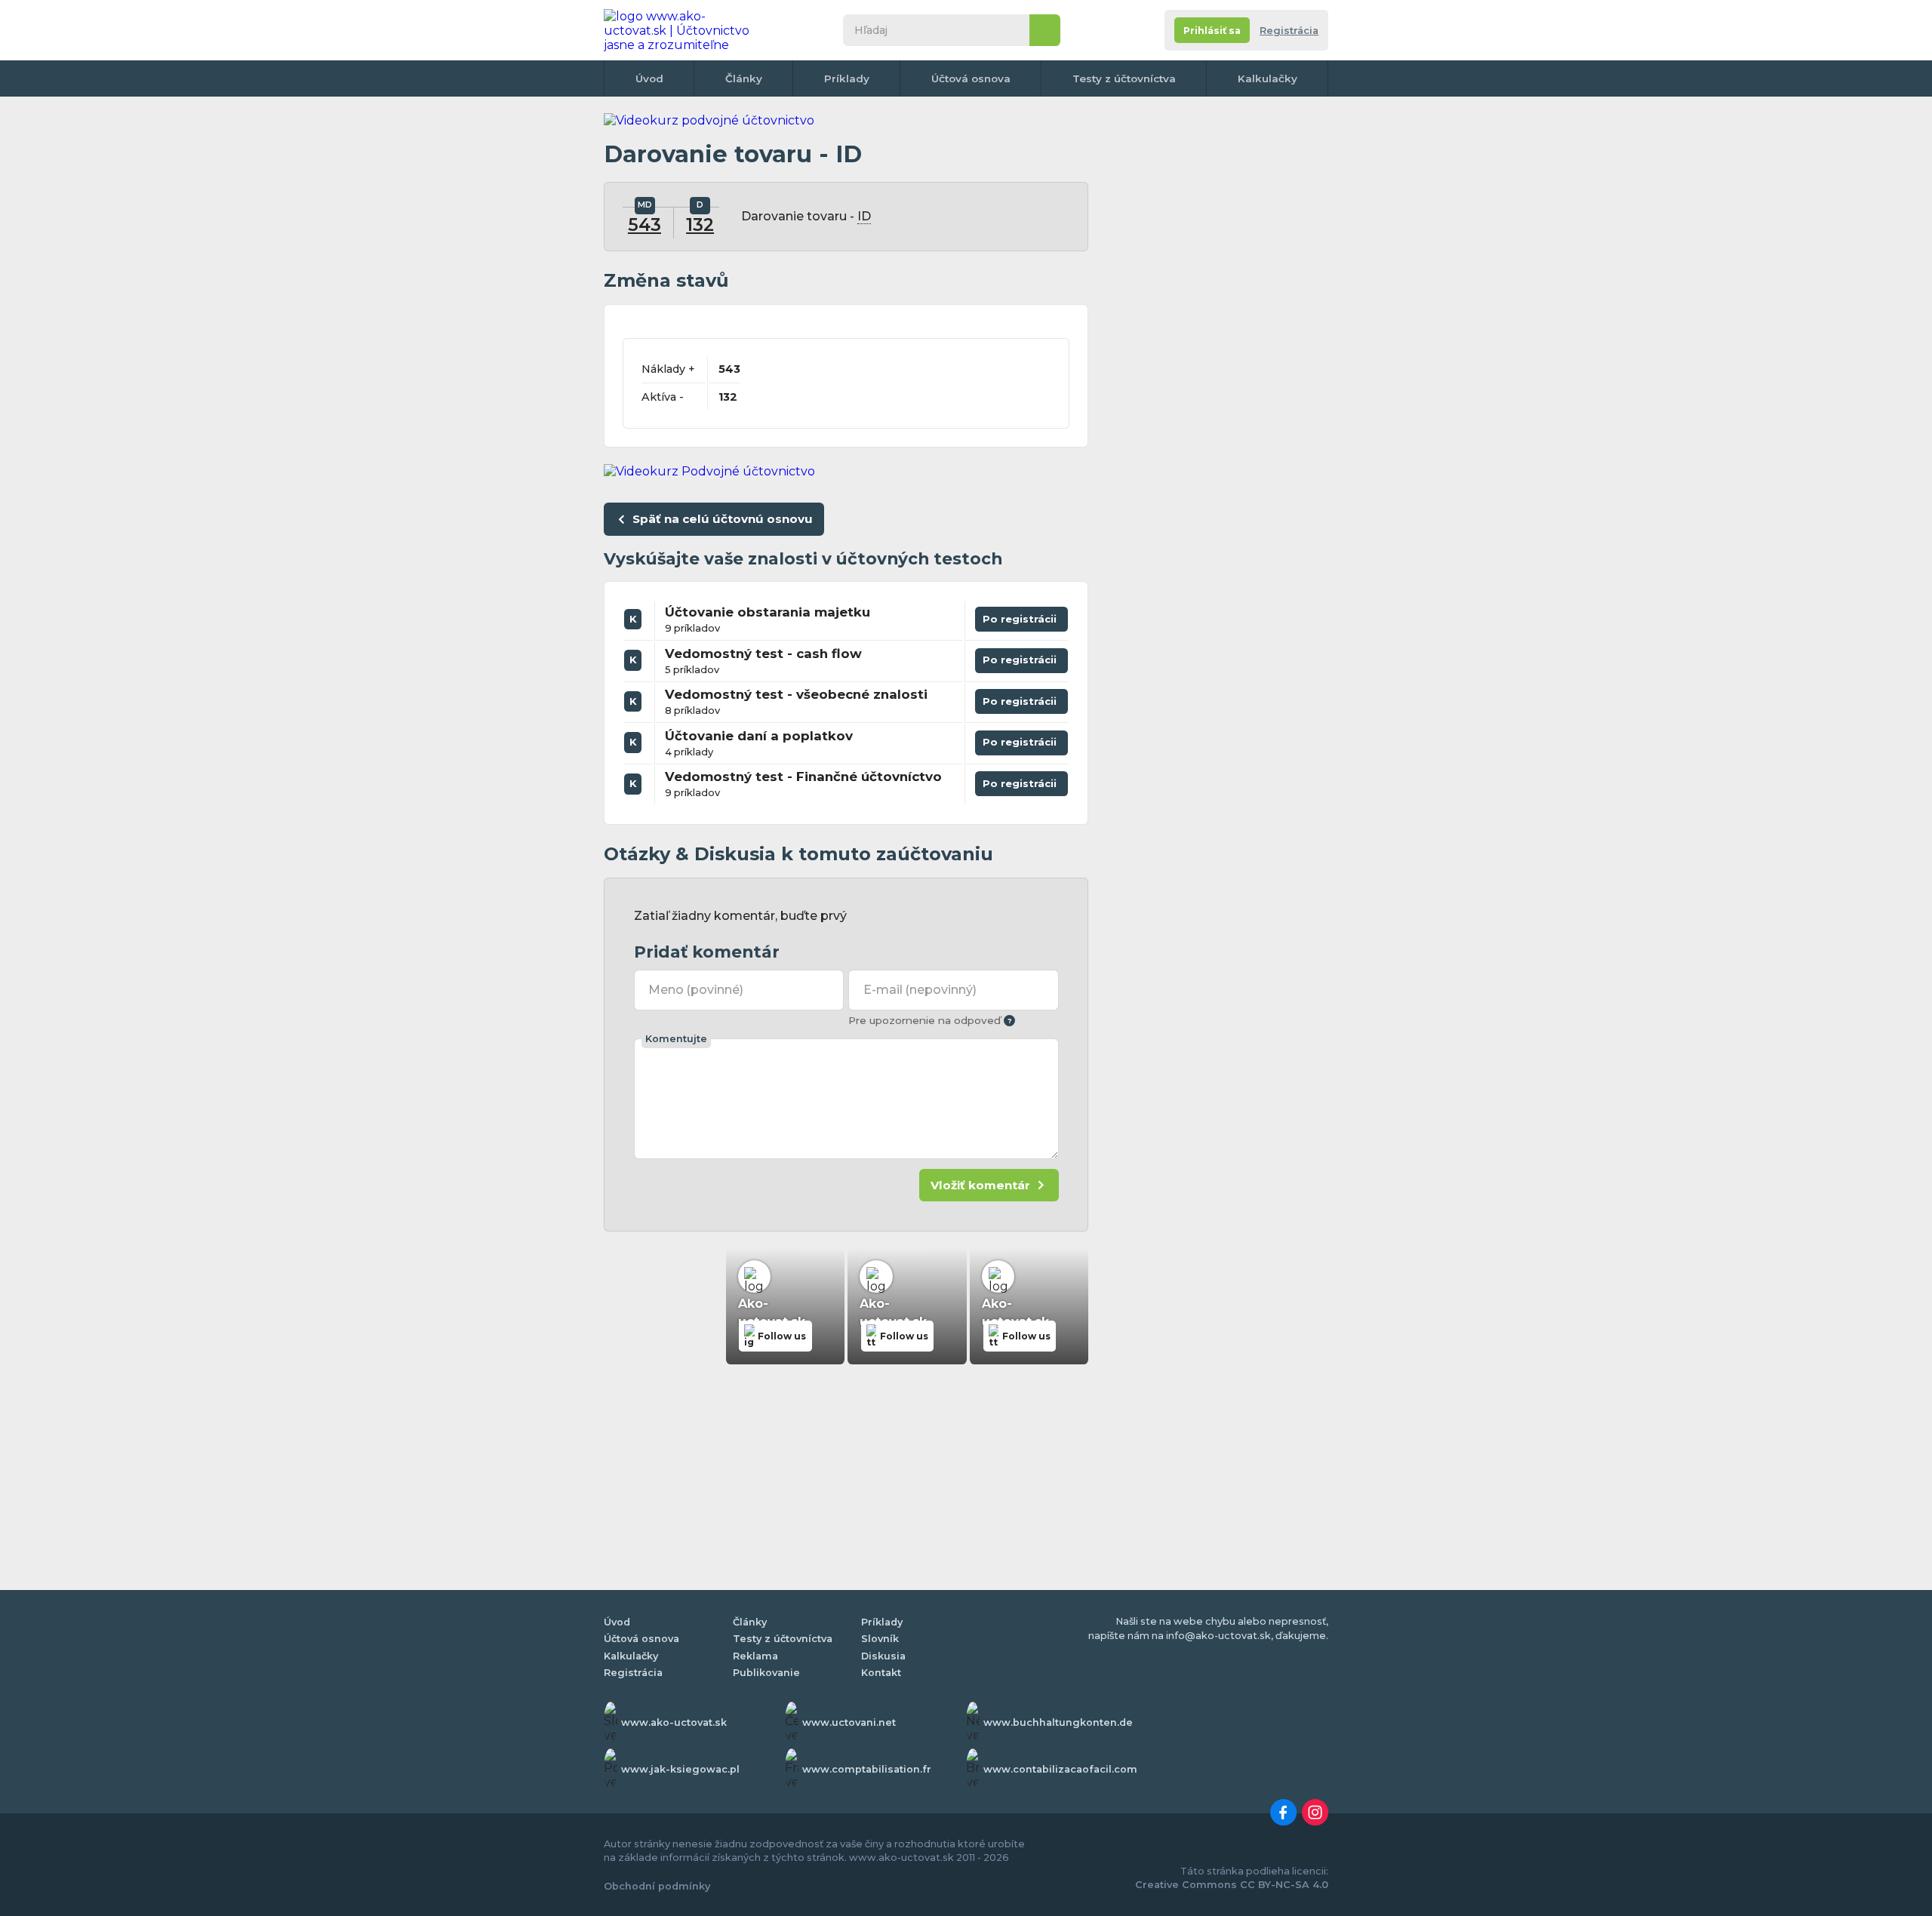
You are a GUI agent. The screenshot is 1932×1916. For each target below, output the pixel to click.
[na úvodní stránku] (682, 30)
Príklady (847, 78)
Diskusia (883, 1656)
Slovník (880, 1639)
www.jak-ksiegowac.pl (680, 1769)
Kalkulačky (1267, 78)
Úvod (649, 78)
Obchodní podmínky (657, 1886)
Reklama (755, 1656)
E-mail (920, 990)
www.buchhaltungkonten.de (1058, 1722)
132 (700, 225)
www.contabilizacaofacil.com (1060, 1769)
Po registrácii (1022, 616)
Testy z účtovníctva (1124, 78)
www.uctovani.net (849, 1722)
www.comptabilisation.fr (867, 1769)
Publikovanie (766, 1673)
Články (744, 78)
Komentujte (676, 1039)
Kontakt (881, 1673)
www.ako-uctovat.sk (674, 1722)
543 (645, 225)
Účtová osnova (971, 78)
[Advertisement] (1215, 340)
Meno (696, 990)
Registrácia (1289, 31)
